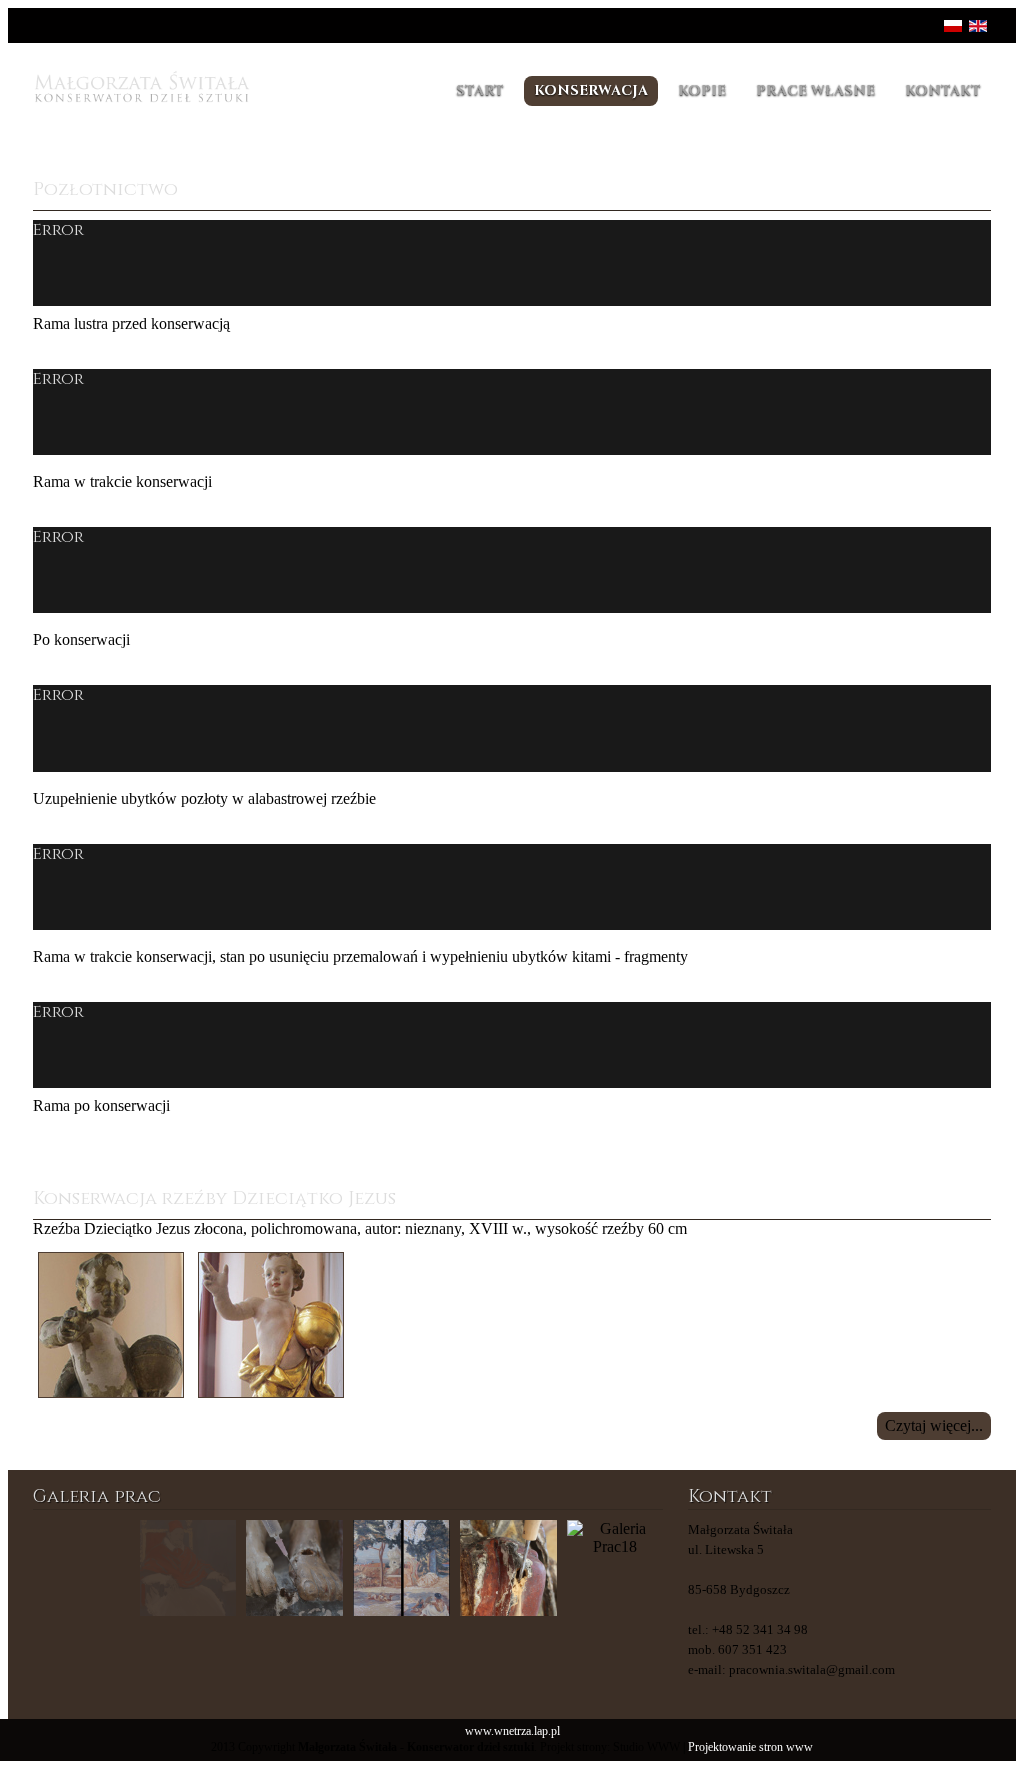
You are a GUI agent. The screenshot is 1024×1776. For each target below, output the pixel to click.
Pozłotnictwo (105, 189)
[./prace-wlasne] (188, 1568)
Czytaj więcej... (934, 1425)
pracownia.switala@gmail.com (812, 1669)
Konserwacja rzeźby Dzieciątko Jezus (214, 1198)
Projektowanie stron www (750, 1747)
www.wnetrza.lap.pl (512, 1731)
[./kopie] (401, 1568)
